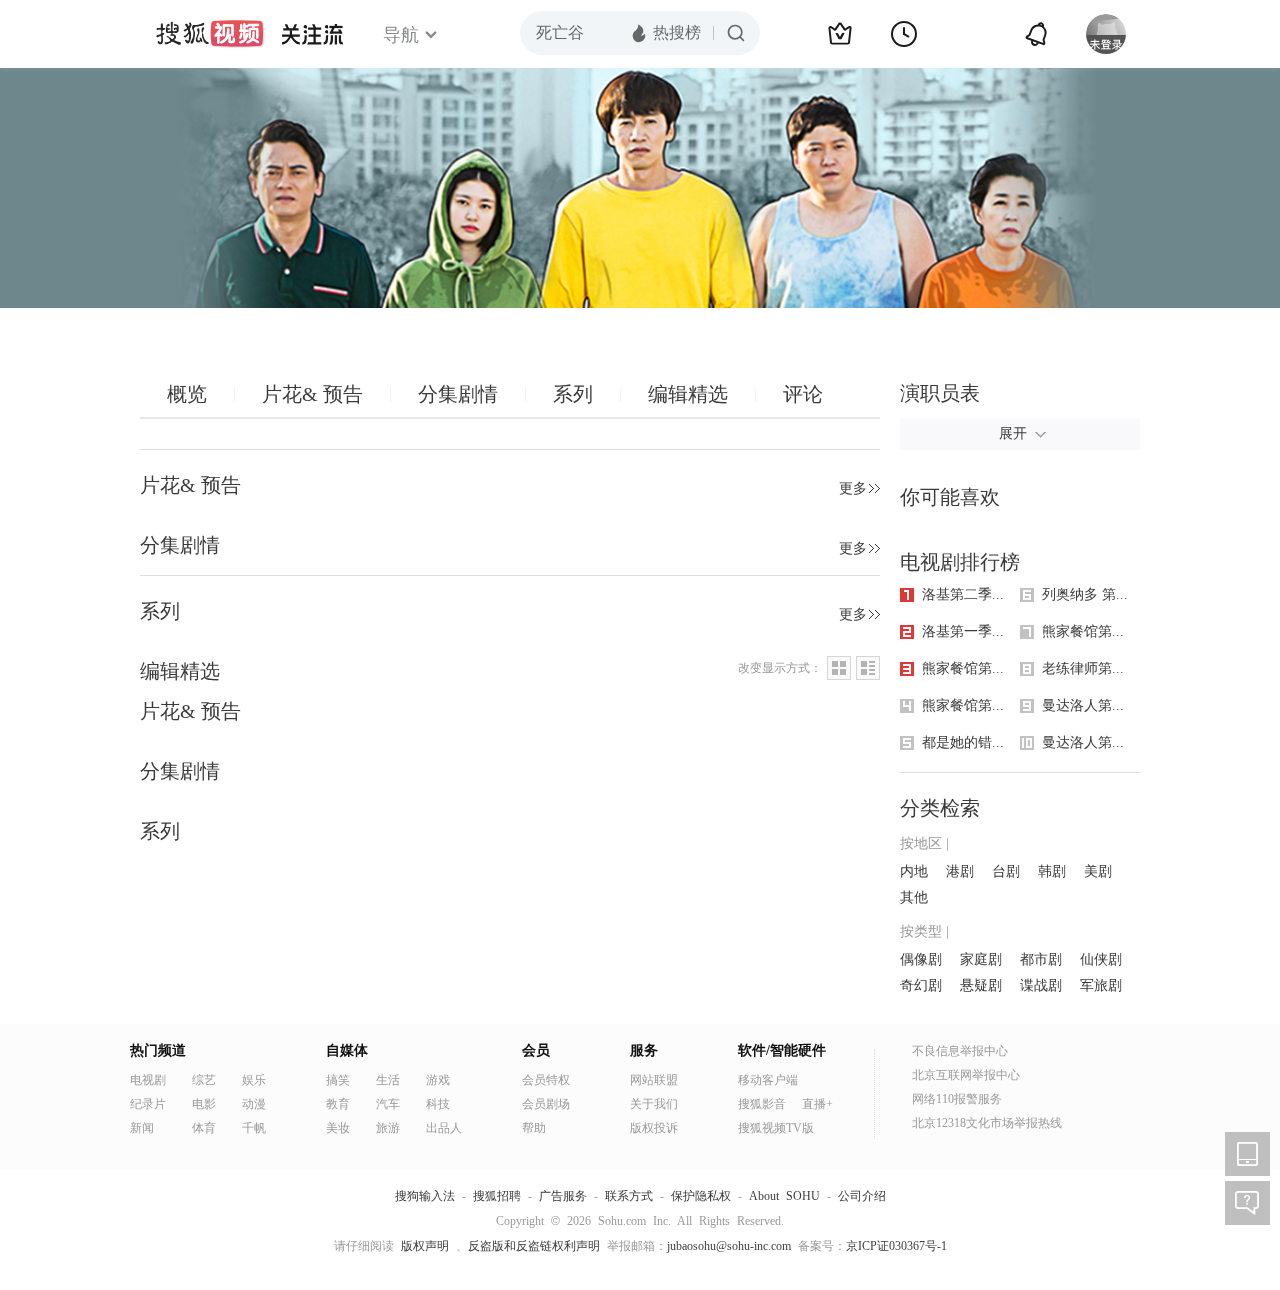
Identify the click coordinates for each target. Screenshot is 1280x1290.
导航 (401, 35)
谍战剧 (1041, 985)
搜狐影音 (762, 1104)
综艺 (204, 1080)
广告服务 (563, 1196)
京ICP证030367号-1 (896, 1246)
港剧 (960, 871)
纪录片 (148, 1104)
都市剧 (1041, 959)
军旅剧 (1101, 985)
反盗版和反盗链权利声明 (534, 1246)
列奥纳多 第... (1085, 594)
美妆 (338, 1128)
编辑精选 (688, 394)
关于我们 (654, 1104)
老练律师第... (1083, 668)
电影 (204, 1104)
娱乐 (254, 1080)
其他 (914, 897)
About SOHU (784, 1196)
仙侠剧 (1101, 959)
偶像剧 (921, 959)
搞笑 (338, 1080)
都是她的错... (963, 742)
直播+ (817, 1104)
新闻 (142, 1128)
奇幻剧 (921, 985)
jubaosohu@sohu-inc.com (729, 1246)
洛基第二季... (963, 594)
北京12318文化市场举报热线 (987, 1123)
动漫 (254, 1104)
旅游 (388, 1128)
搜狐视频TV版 (776, 1128)
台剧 (1006, 871)
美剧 (1098, 871)
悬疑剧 (981, 985)
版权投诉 (654, 1128)
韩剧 (1052, 871)
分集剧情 (458, 394)
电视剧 (148, 1080)
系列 (573, 394)
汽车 (388, 1104)
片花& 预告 (312, 394)
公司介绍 (862, 1196)
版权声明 (425, 1246)
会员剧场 (546, 1104)
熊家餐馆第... (963, 668)
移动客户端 (768, 1080)
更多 (853, 488)
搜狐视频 (210, 34)
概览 (187, 394)
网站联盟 (654, 1080)
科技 (438, 1104)
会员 (536, 1050)
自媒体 (347, 1050)
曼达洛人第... (1083, 705)
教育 (338, 1104)
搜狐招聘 (497, 1196)
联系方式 (629, 1196)
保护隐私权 (701, 1196)
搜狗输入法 (425, 1196)
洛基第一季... (963, 631)
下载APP (1247, 1154)
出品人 (444, 1128)
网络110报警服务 (957, 1099)
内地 (914, 871)
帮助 (534, 1128)
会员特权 (546, 1080)
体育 (204, 1128)
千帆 (254, 1128)
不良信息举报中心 (960, 1051)
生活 (388, 1080)
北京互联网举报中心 (966, 1075)
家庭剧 (981, 959)
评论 (803, 394)
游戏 (438, 1080)
